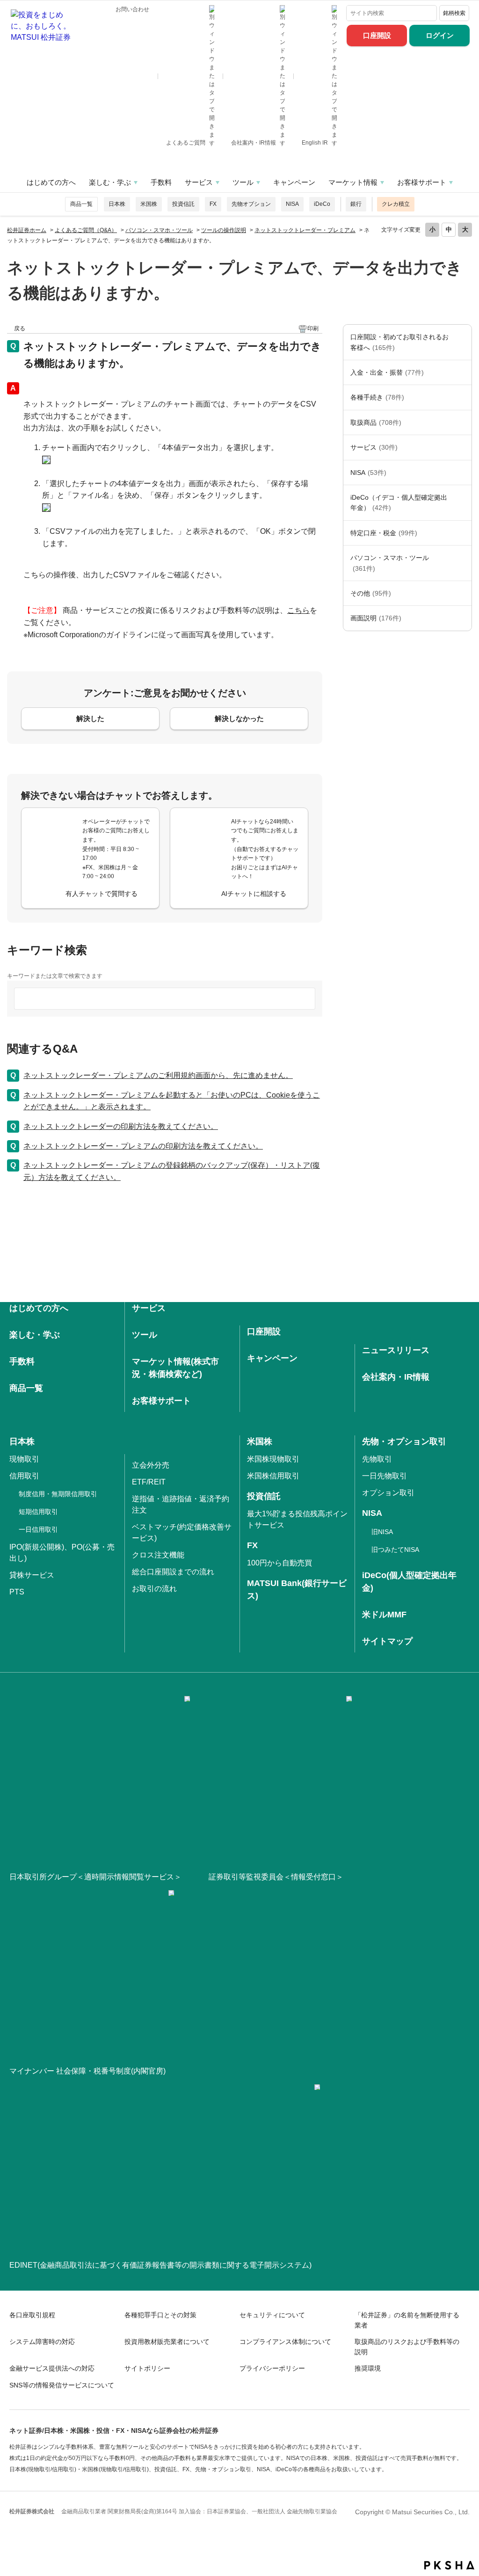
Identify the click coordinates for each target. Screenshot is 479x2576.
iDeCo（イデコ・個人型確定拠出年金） (399, 502)
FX (213, 204)
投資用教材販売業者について (167, 2342)
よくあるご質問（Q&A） (86, 230)
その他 (371, 593)
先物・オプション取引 (404, 1441)
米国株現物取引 (273, 1459)
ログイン (440, 35)
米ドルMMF (384, 1615)
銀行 (356, 204)
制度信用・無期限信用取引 (58, 1494)
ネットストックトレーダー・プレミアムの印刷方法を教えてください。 (143, 1146)
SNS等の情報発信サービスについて (62, 2385)
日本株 (117, 204)
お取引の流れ (154, 1589)
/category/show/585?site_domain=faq (462, 342)
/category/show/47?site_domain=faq (462, 422)
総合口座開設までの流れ (173, 1572)
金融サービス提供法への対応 (52, 2368)
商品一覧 (81, 204)
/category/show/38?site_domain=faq (462, 533)
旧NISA (382, 1532)
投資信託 (183, 204)
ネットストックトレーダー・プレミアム (305, 230)
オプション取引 (388, 1493)
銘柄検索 (454, 13)
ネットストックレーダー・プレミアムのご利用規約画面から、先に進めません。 (158, 1075)
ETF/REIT (149, 1482)
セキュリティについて (272, 2315)
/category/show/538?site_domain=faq (462, 473)
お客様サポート (422, 182)
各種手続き (377, 397)
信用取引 (24, 1476)
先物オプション (251, 204)
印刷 (313, 328)
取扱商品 (376, 422)
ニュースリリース (396, 1350)
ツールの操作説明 (224, 230)
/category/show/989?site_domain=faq (462, 618)
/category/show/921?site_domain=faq (462, 372)
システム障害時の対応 (42, 2342)
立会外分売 (151, 1465)
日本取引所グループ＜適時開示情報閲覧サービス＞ (95, 1877)
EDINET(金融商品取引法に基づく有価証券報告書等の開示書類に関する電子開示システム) (160, 2265)
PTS (17, 1592)
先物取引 (377, 1459)
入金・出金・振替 (387, 372)
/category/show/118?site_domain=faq (462, 397)
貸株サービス (32, 1575)
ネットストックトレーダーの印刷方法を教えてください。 (121, 1126)
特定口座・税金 (384, 533)
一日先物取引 (385, 1476)
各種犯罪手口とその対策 (160, 2315)
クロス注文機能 (158, 1555)
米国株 (149, 204)
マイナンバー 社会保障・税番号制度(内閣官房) (87, 2071)
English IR (316, 143)
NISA (292, 204)
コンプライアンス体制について (285, 2342)
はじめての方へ (51, 182)
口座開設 (377, 35)
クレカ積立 (396, 204)
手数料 (161, 182)
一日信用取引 (38, 1529)
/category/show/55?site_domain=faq (462, 563)
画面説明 (376, 618)
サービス (199, 182)
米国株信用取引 (273, 1476)
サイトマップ (387, 1641)
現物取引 (24, 1459)
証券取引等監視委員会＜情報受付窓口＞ (276, 1877)
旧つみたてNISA (395, 1550)
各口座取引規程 (32, 2315)
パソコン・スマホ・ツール (159, 230)
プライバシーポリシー (272, 2368)
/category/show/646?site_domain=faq (462, 503)
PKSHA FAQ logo (449, 2565)
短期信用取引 (38, 1512)
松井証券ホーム (27, 230)
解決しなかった (239, 718)
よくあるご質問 (186, 143)
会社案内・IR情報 (254, 143)
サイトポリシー (147, 2368)
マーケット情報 (353, 182)
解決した (90, 718)
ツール (243, 182)
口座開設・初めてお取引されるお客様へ (399, 342)
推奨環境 (368, 2368)
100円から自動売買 (279, 1563)
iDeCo (322, 204)
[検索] (428, 13)
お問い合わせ (132, 9)
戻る (20, 328)
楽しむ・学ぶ (110, 182)
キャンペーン (294, 182)
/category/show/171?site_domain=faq (462, 447)
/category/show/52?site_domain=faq (462, 593)
